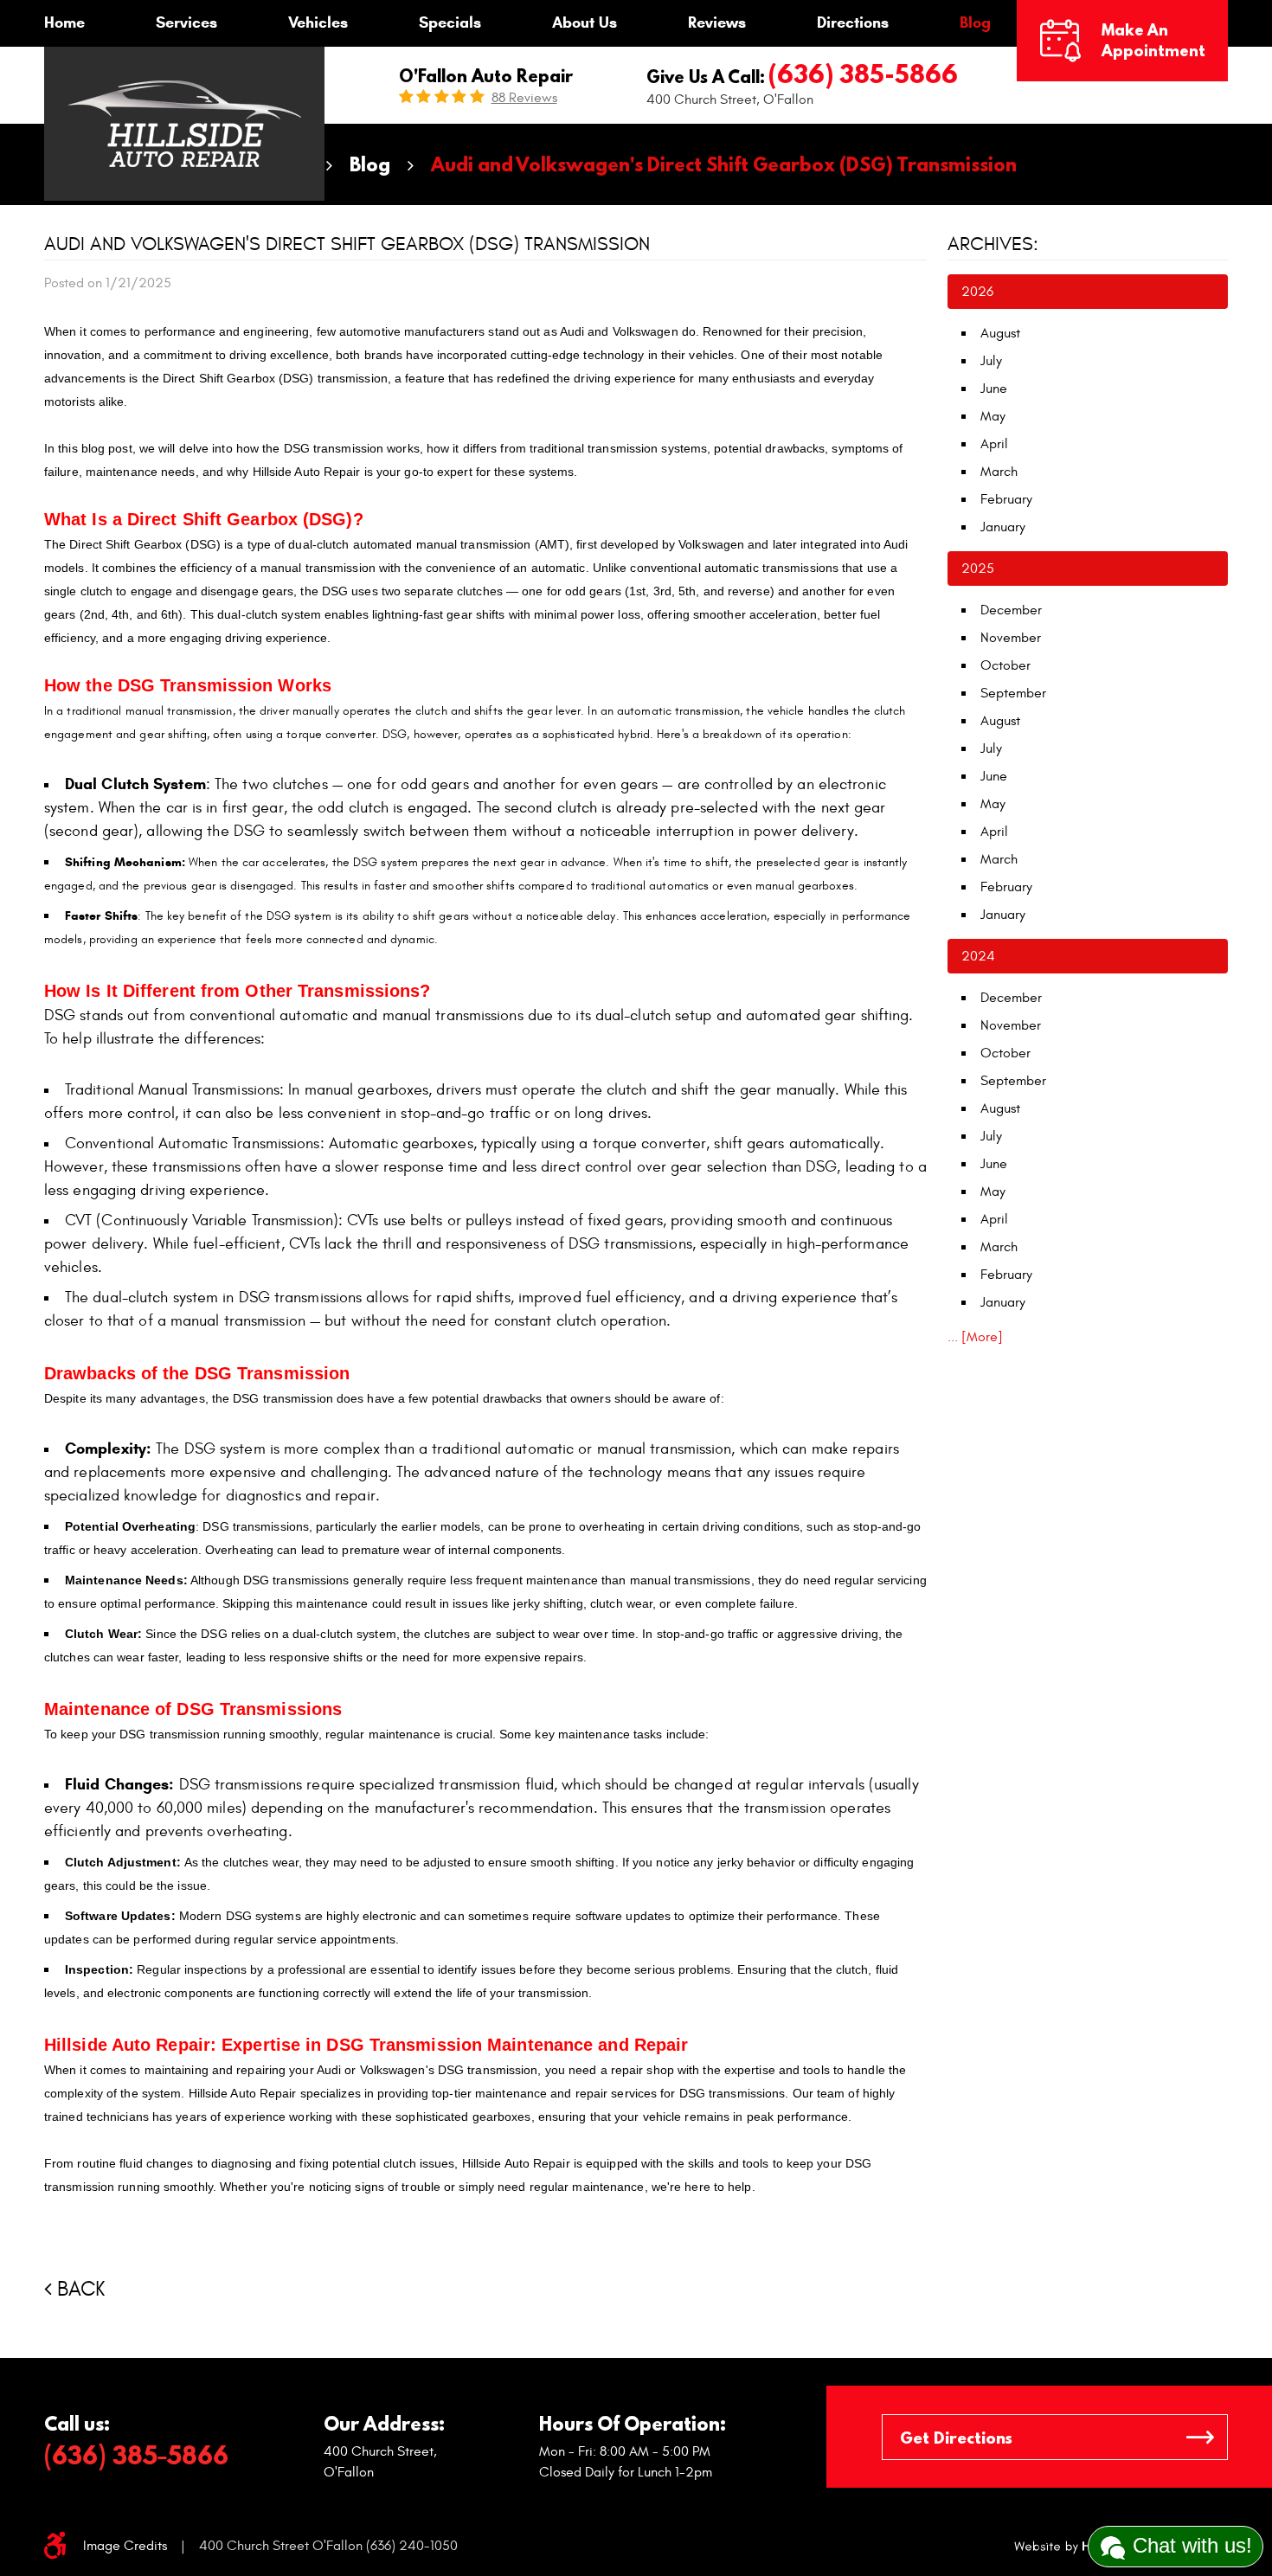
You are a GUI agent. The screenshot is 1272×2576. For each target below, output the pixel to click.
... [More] (975, 1337)
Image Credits (125, 2546)
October (1005, 665)
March (999, 472)
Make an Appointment (1153, 40)
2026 (977, 292)
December (1011, 610)
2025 (978, 569)
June (994, 389)
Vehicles (318, 22)
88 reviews (524, 98)
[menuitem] (64, 23)
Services (186, 22)
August (1000, 333)
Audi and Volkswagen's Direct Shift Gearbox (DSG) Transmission (724, 164)
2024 (978, 956)
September (1013, 693)
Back (81, 2290)
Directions (853, 22)
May (993, 416)
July (991, 361)
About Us (585, 22)
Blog (975, 22)
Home (64, 22)
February (1006, 499)
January (1003, 527)
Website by (1074, 2547)
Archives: (993, 244)
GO (1200, 2437)
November (1011, 638)
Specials (450, 22)
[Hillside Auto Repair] (184, 124)
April (994, 444)
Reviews (717, 22)
